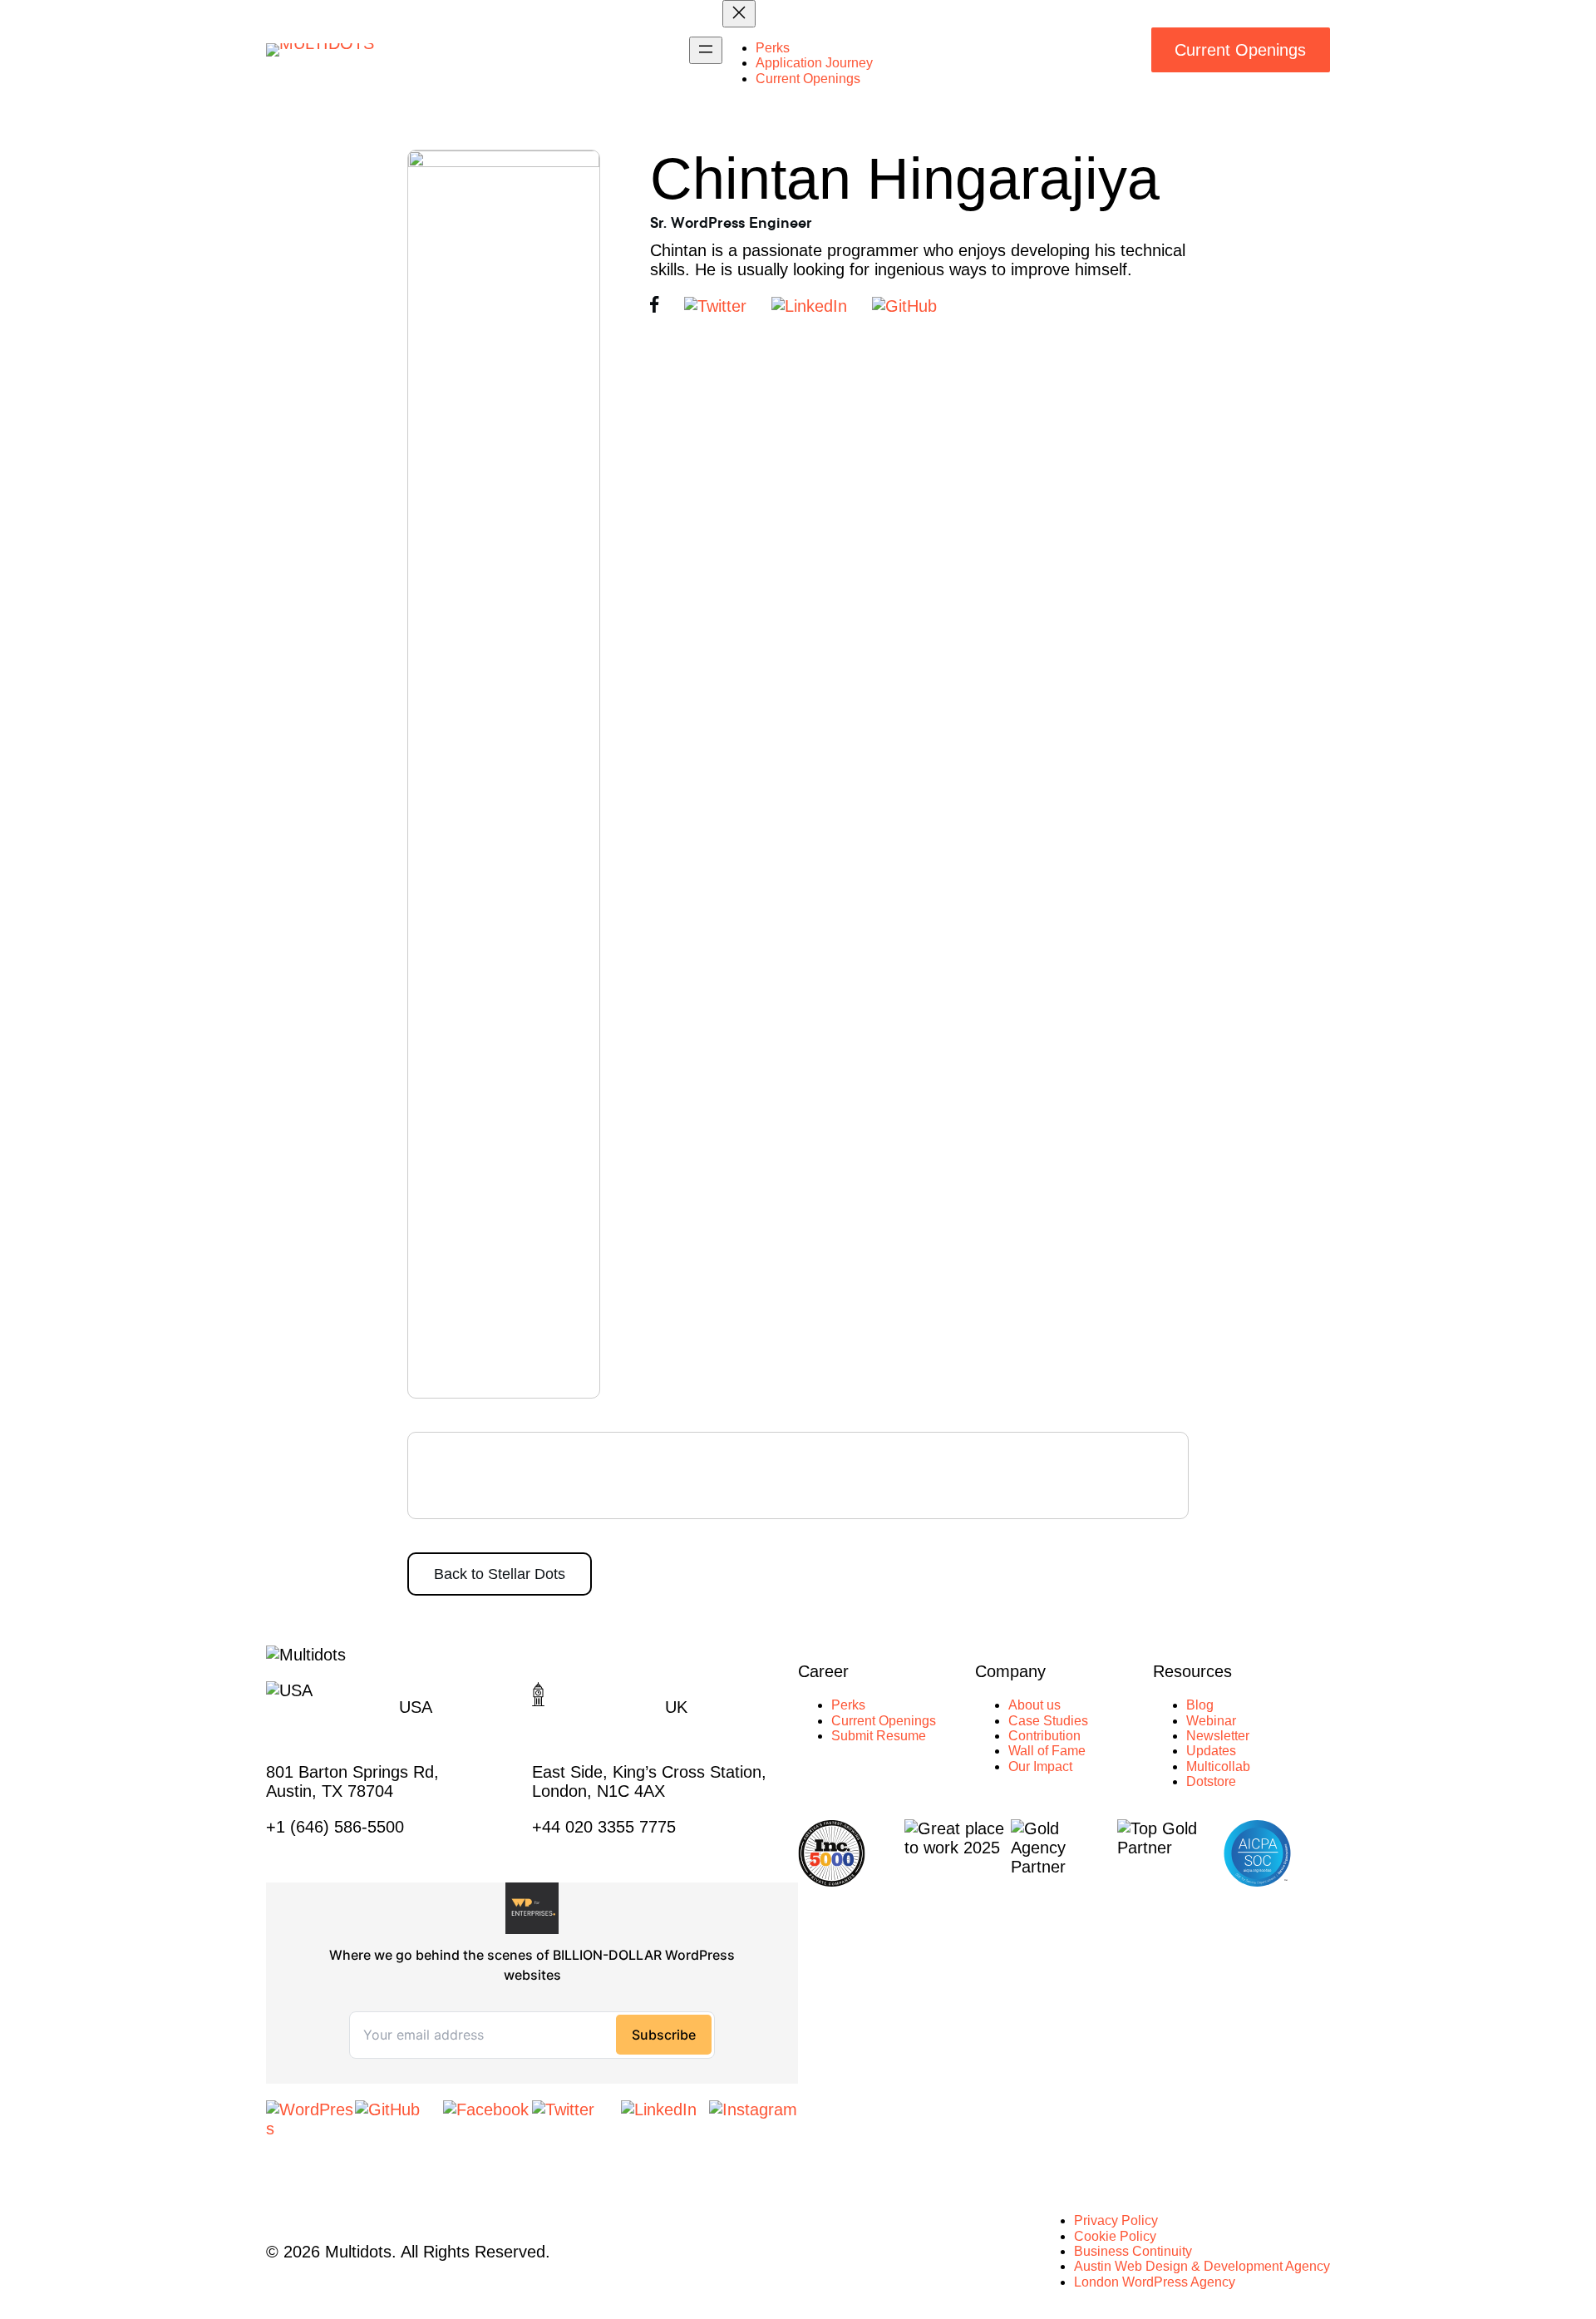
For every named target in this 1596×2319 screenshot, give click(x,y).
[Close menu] (739, 14)
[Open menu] (706, 50)
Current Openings (1240, 50)
